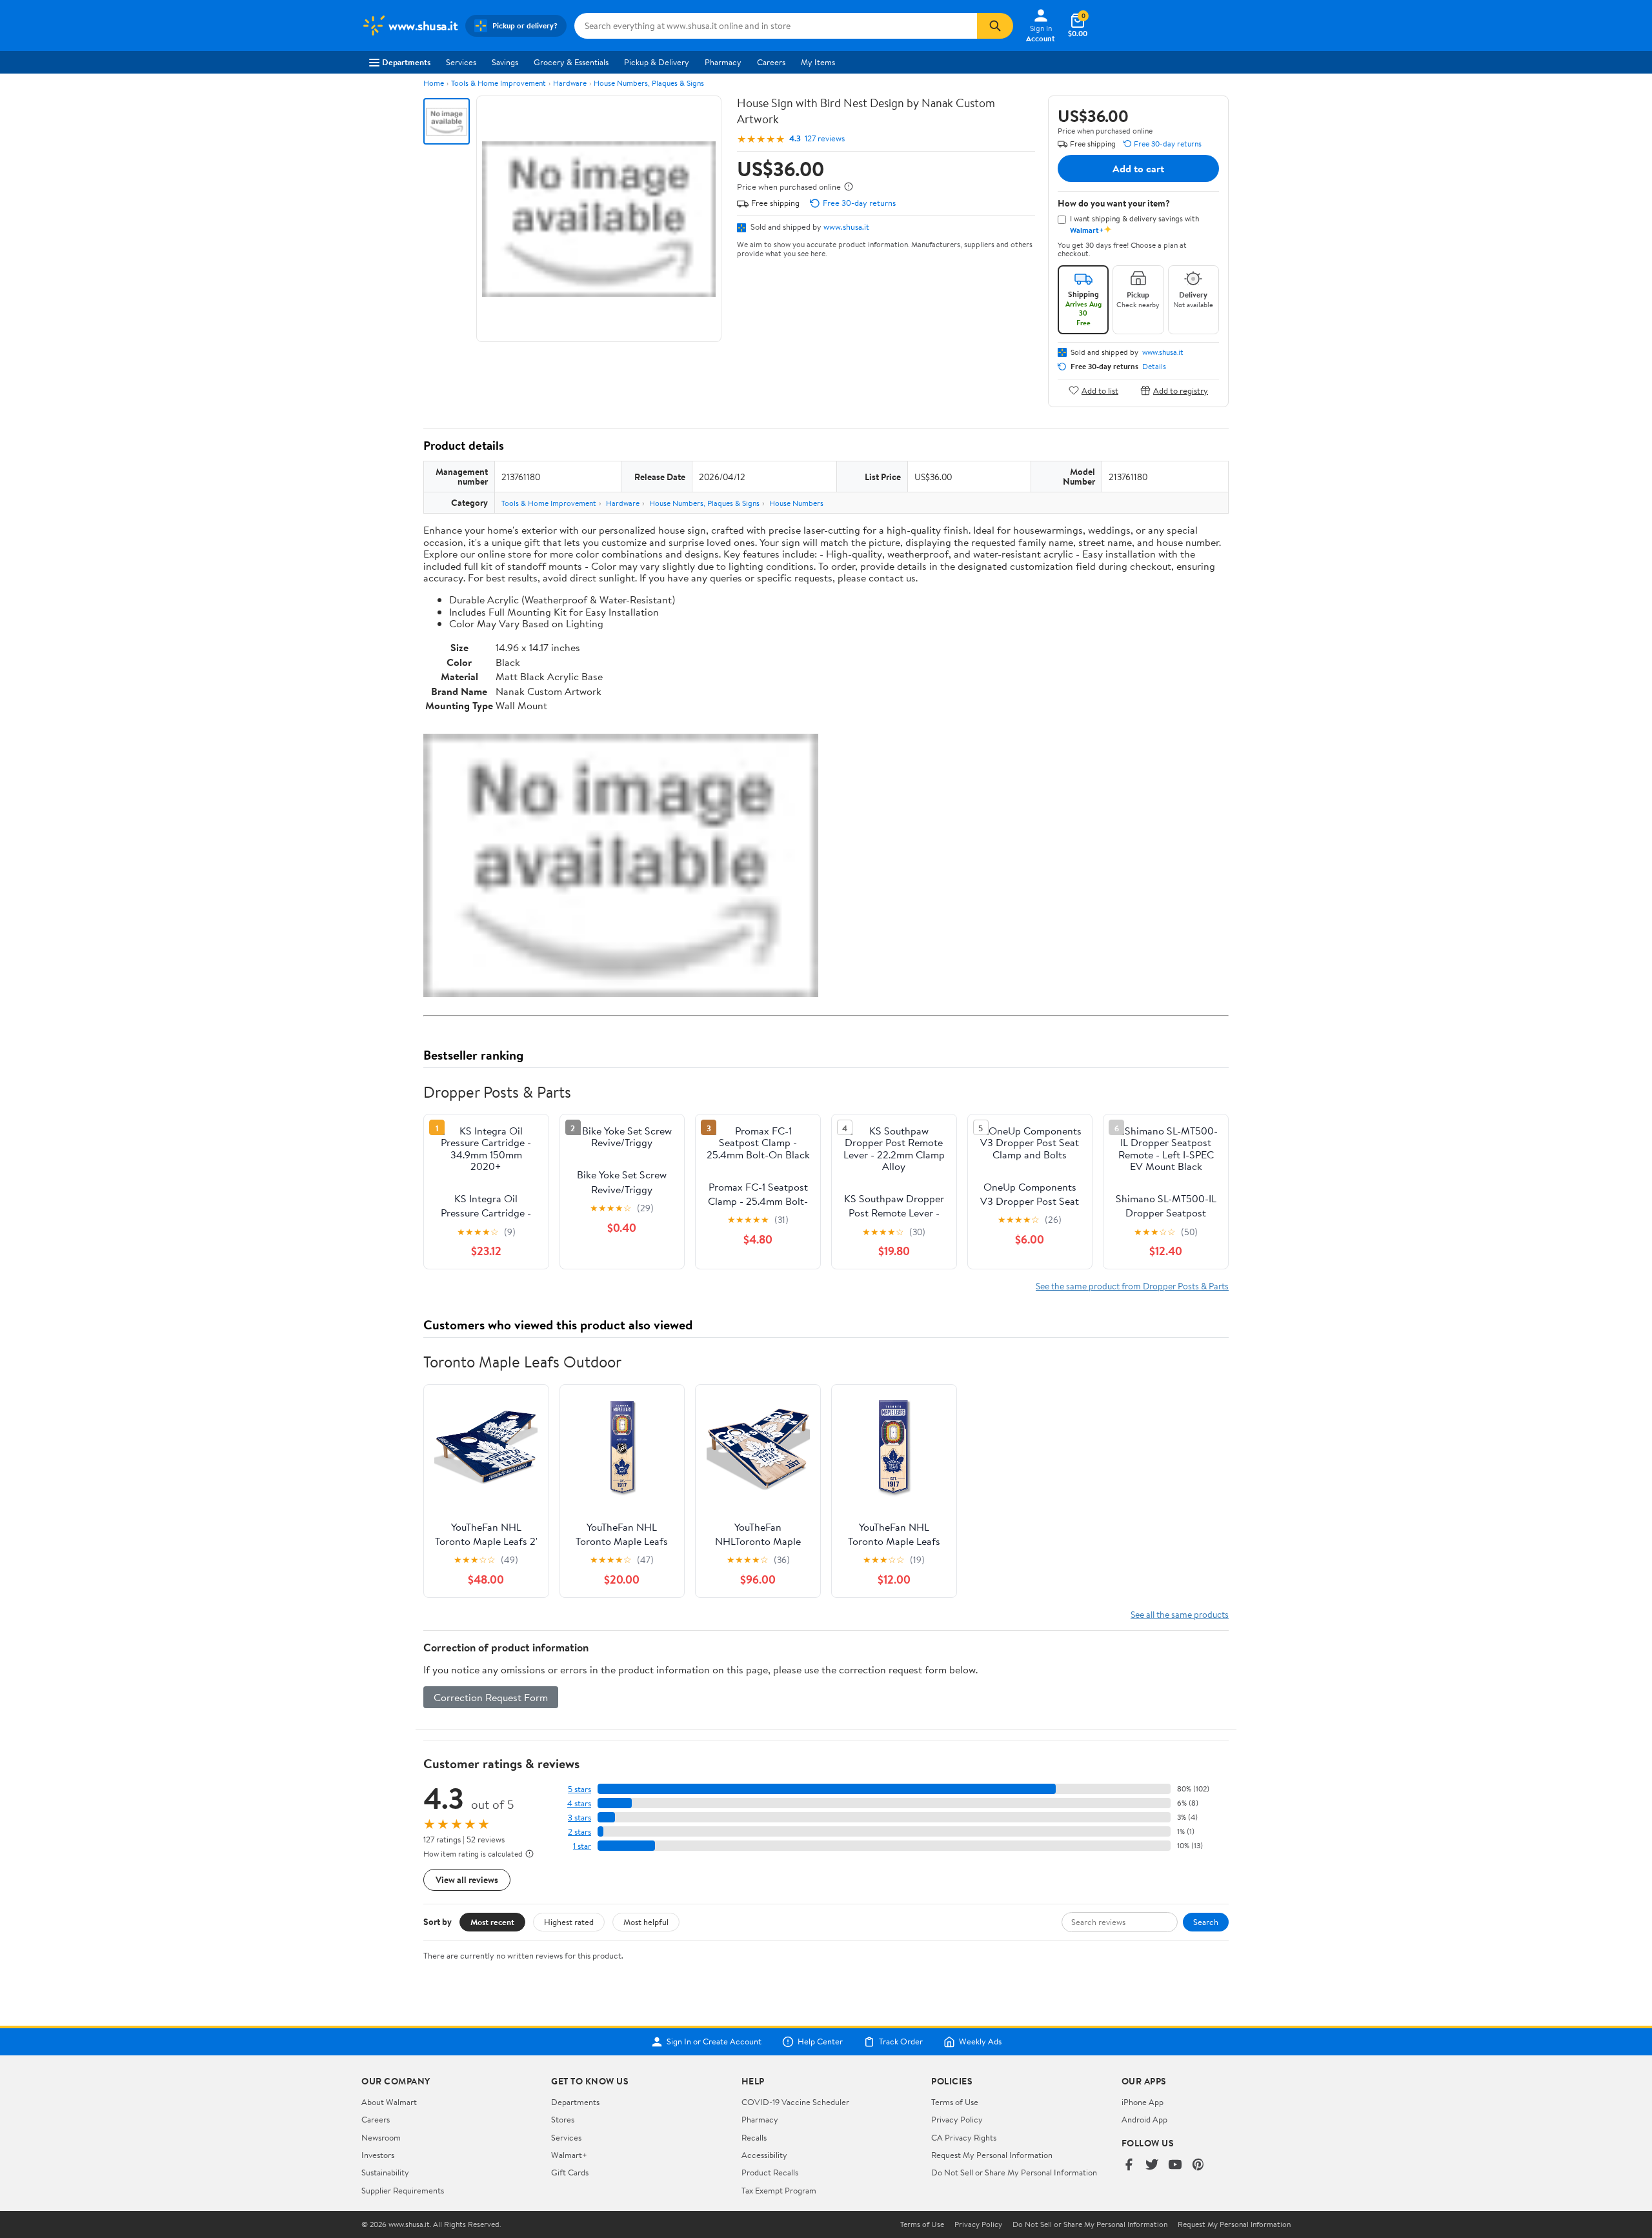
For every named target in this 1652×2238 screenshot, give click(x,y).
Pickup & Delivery (657, 62)
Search (1206, 1922)
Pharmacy (723, 62)
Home (434, 83)
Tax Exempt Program (779, 2190)
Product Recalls (770, 2172)
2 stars (579, 1832)
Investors (378, 2155)
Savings (505, 62)
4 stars (579, 1803)
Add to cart (1138, 168)
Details (1154, 367)
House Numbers (796, 503)
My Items (818, 62)
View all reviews (467, 1880)
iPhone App (1143, 2102)
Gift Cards (570, 2172)
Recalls (754, 2137)
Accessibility (764, 2155)
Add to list (1100, 390)
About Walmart (389, 2102)
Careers (771, 62)
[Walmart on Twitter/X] (1152, 2165)
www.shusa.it (846, 227)
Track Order (901, 2042)
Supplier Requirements (403, 2190)
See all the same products (1180, 1614)
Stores (563, 2119)
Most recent (492, 1922)
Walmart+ (569, 2155)
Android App (1144, 2119)
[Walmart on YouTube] (1175, 2165)
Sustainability (385, 2172)
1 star (582, 1846)
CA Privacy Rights (964, 2137)
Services (461, 62)
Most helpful (646, 1922)
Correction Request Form (491, 1697)
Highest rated (569, 1922)
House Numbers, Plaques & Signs (649, 83)
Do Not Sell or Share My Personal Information (1014, 2172)
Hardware (570, 83)
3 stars (579, 1818)
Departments (406, 62)
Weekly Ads (980, 2042)
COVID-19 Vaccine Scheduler (795, 2102)
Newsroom (381, 2137)
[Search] (995, 26)
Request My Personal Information (992, 2155)
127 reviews (825, 138)
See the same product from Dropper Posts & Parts (1132, 1286)
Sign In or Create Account (714, 2042)
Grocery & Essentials (571, 62)
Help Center (820, 2042)
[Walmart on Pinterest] (1198, 2165)
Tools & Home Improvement (499, 83)
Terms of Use (955, 2102)
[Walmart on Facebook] (1129, 2165)
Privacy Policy (957, 2119)
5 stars (579, 1789)
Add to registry (1181, 390)
